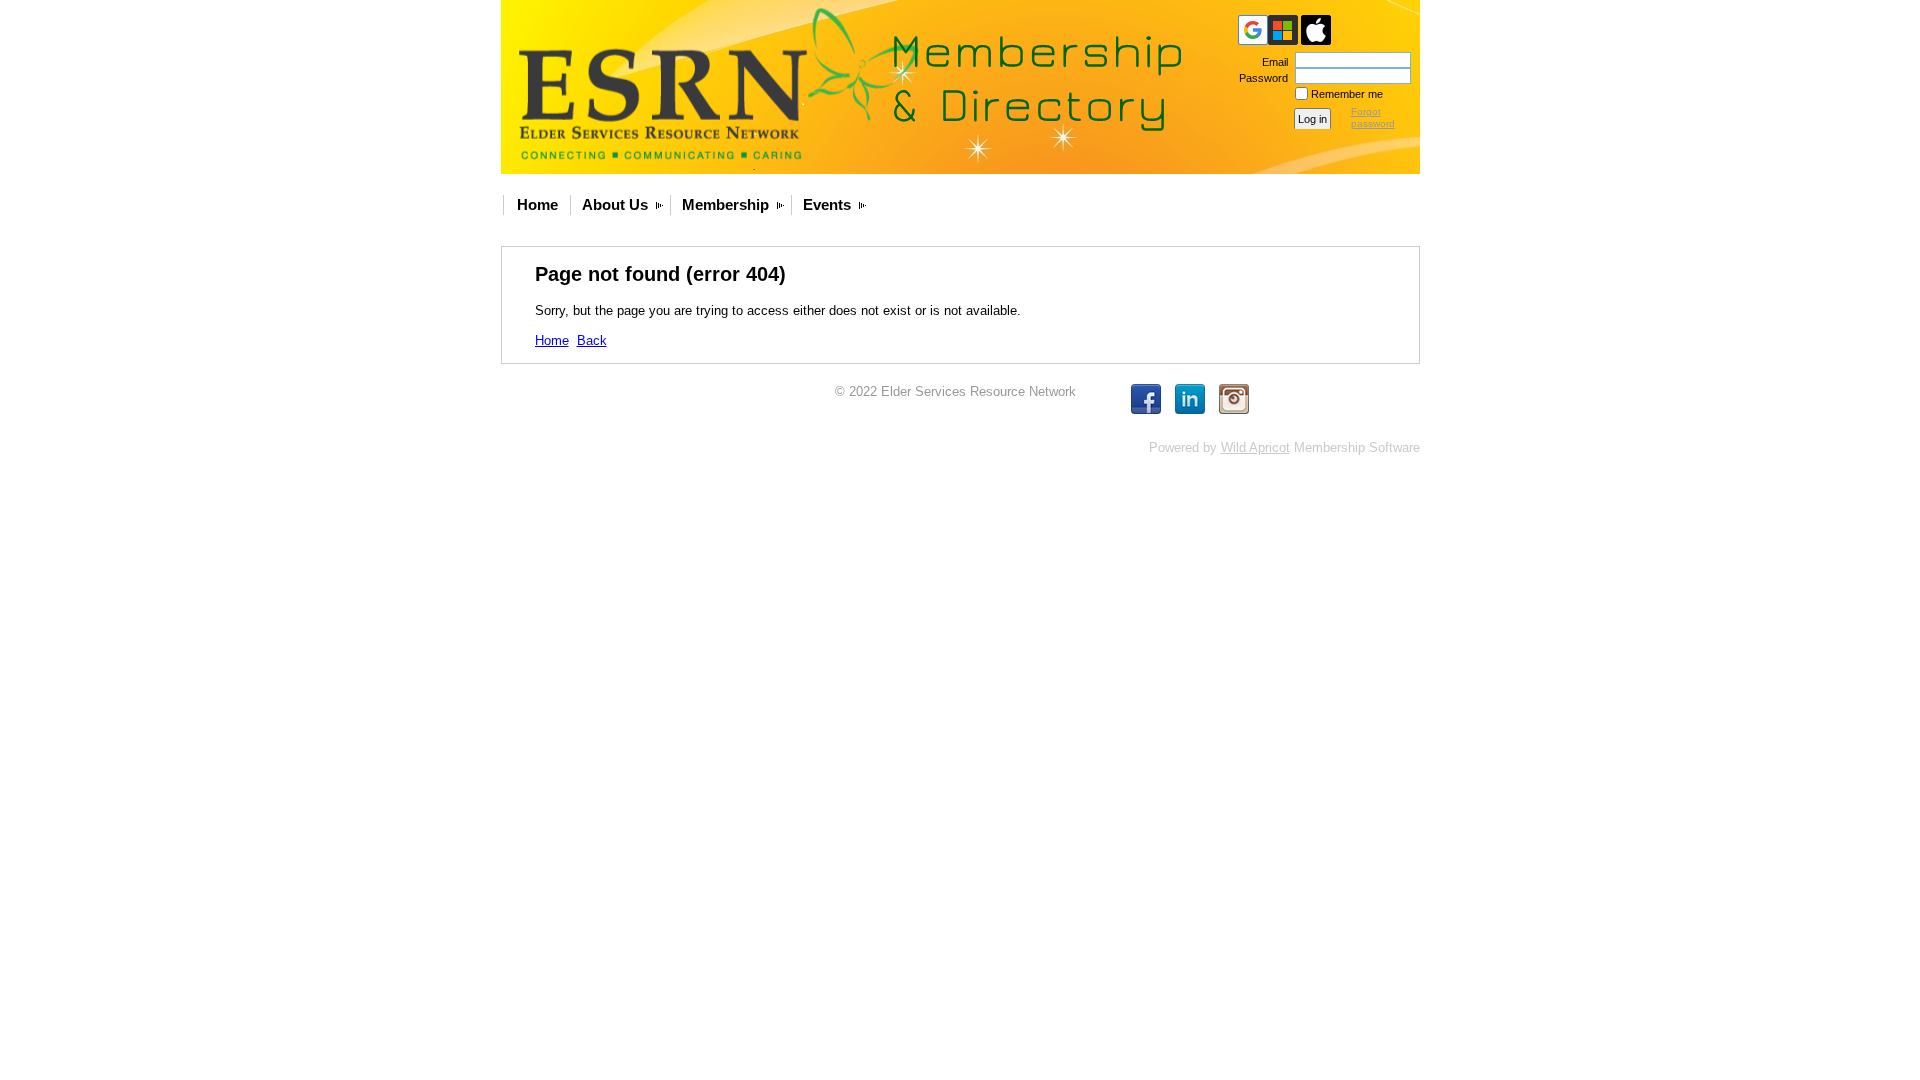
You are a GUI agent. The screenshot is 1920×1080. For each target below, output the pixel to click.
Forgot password (1373, 117)
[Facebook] (1146, 399)
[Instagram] (1234, 399)
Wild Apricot (1255, 447)
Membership (725, 204)
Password (1260, 78)
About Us (615, 204)
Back (592, 340)
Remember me (1347, 94)
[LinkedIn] (1190, 399)
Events (827, 204)
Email (1271, 62)
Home (537, 204)
